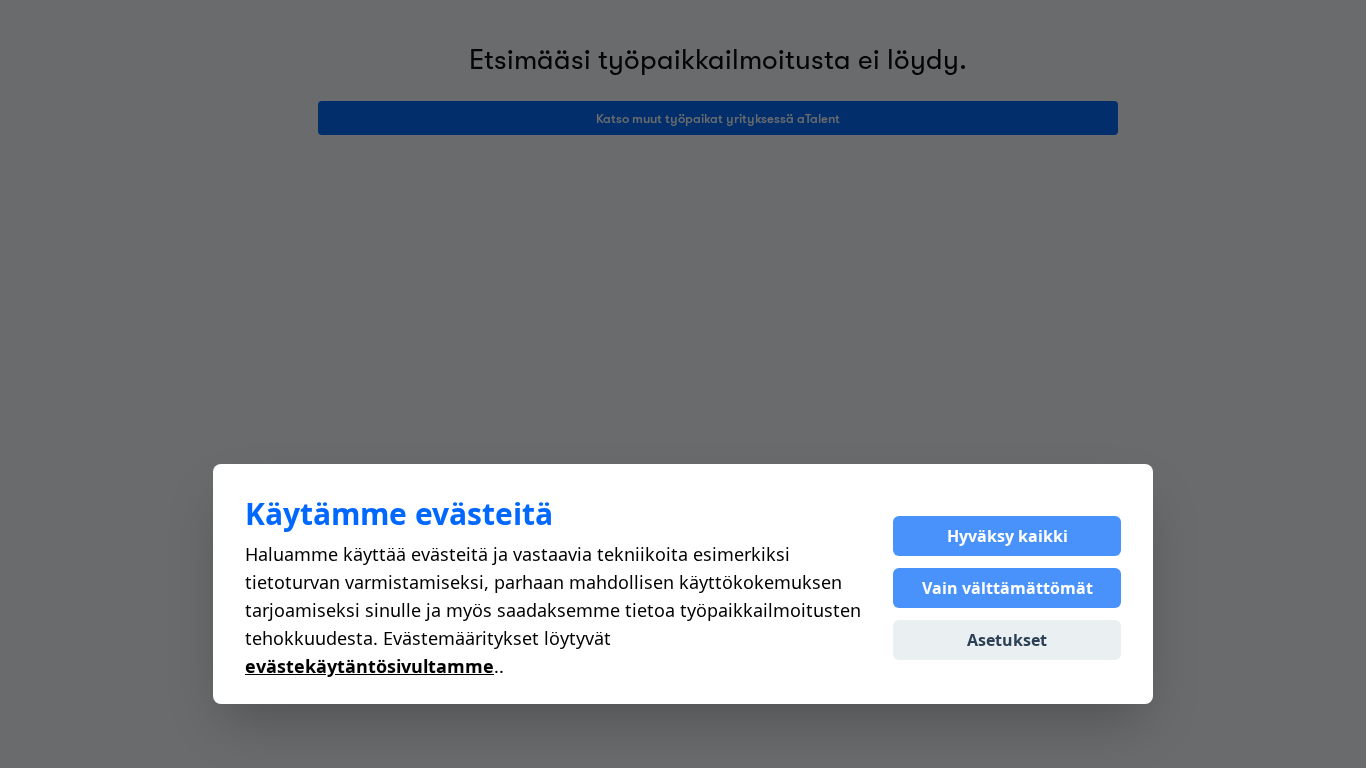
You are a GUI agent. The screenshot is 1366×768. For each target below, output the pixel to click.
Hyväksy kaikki (1007, 536)
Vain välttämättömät (1007, 588)
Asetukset (1007, 640)
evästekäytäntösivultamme (369, 666)
